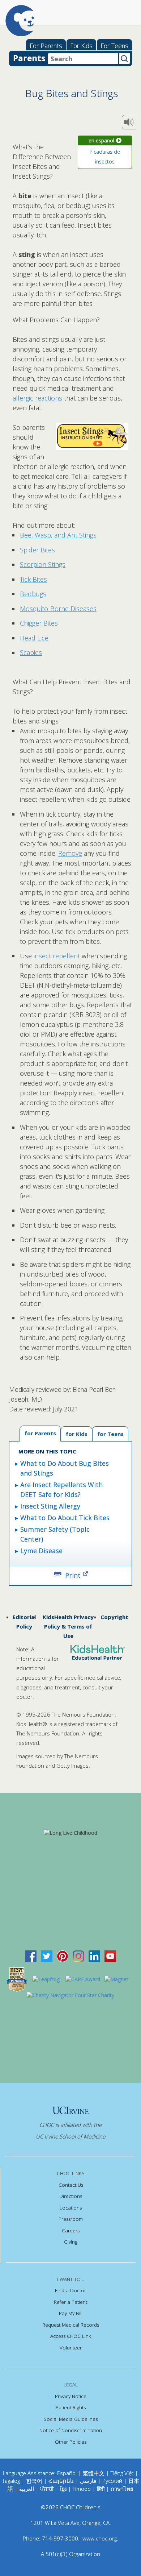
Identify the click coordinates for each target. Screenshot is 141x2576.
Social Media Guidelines (71, 2419)
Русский (112, 2481)
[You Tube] (110, 1956)
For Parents (46, 46)
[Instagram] (78, 1956)
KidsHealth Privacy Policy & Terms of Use (68, 1627)
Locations (71, 2208)
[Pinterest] (63, 1956)
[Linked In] (94, 1956)
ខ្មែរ (64, 2489)
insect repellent (57, 956)
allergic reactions (37, 398)
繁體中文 (94, 2473)
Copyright (114, 1617)
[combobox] (83, 59)
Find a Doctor (70, 2290)
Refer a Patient (70, 2302)
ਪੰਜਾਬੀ (48, 2489)
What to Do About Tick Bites (65, 1518)
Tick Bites (33, 579)
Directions (71, 2196)
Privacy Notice (71, 2396)
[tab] (110, 1434)
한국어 (34, 2481)
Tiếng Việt (122, 2473)
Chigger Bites (39, 623)
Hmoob (82, 2489)
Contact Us (71, 2185)
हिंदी (101, 2489)
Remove (70, 853)
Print (73, 1575)
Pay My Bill (71, 2313)
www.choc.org (100, 2538)
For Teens (114, 46)
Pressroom (71, 2219)
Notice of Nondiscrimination (71, 2430)
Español (67, 2473)
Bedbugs (33, 594)
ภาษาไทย (122, 2489)
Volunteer (71, 2348)
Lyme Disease (41, 1551)
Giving (71, 2242)
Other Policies (71, 2442)
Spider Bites (37, 550)
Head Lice (34, 638)
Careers (71, 2231)
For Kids (81, 46)
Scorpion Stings (43, 564)
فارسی (88, 2481)
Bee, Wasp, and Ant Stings (58, 535)
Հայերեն (61, 2481)
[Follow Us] (47, 1956)
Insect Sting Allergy (50, 1506)
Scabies (31, 652)
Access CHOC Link (71, 2336)
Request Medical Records (71, 2325)
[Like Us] (31, 1956)
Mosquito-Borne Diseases (58, 609)
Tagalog (11, 2481)
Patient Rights (71, 2407)
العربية (27, 2489)
